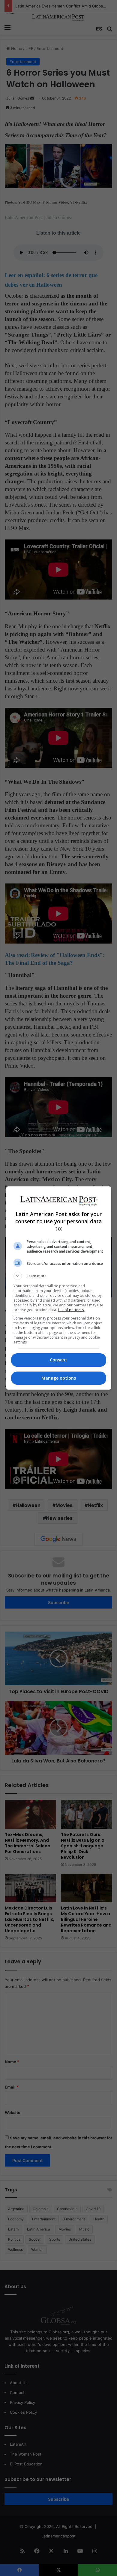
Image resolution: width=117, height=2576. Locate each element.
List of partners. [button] (71, 1310)
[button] (59, 1276)
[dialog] (59, 1288)
